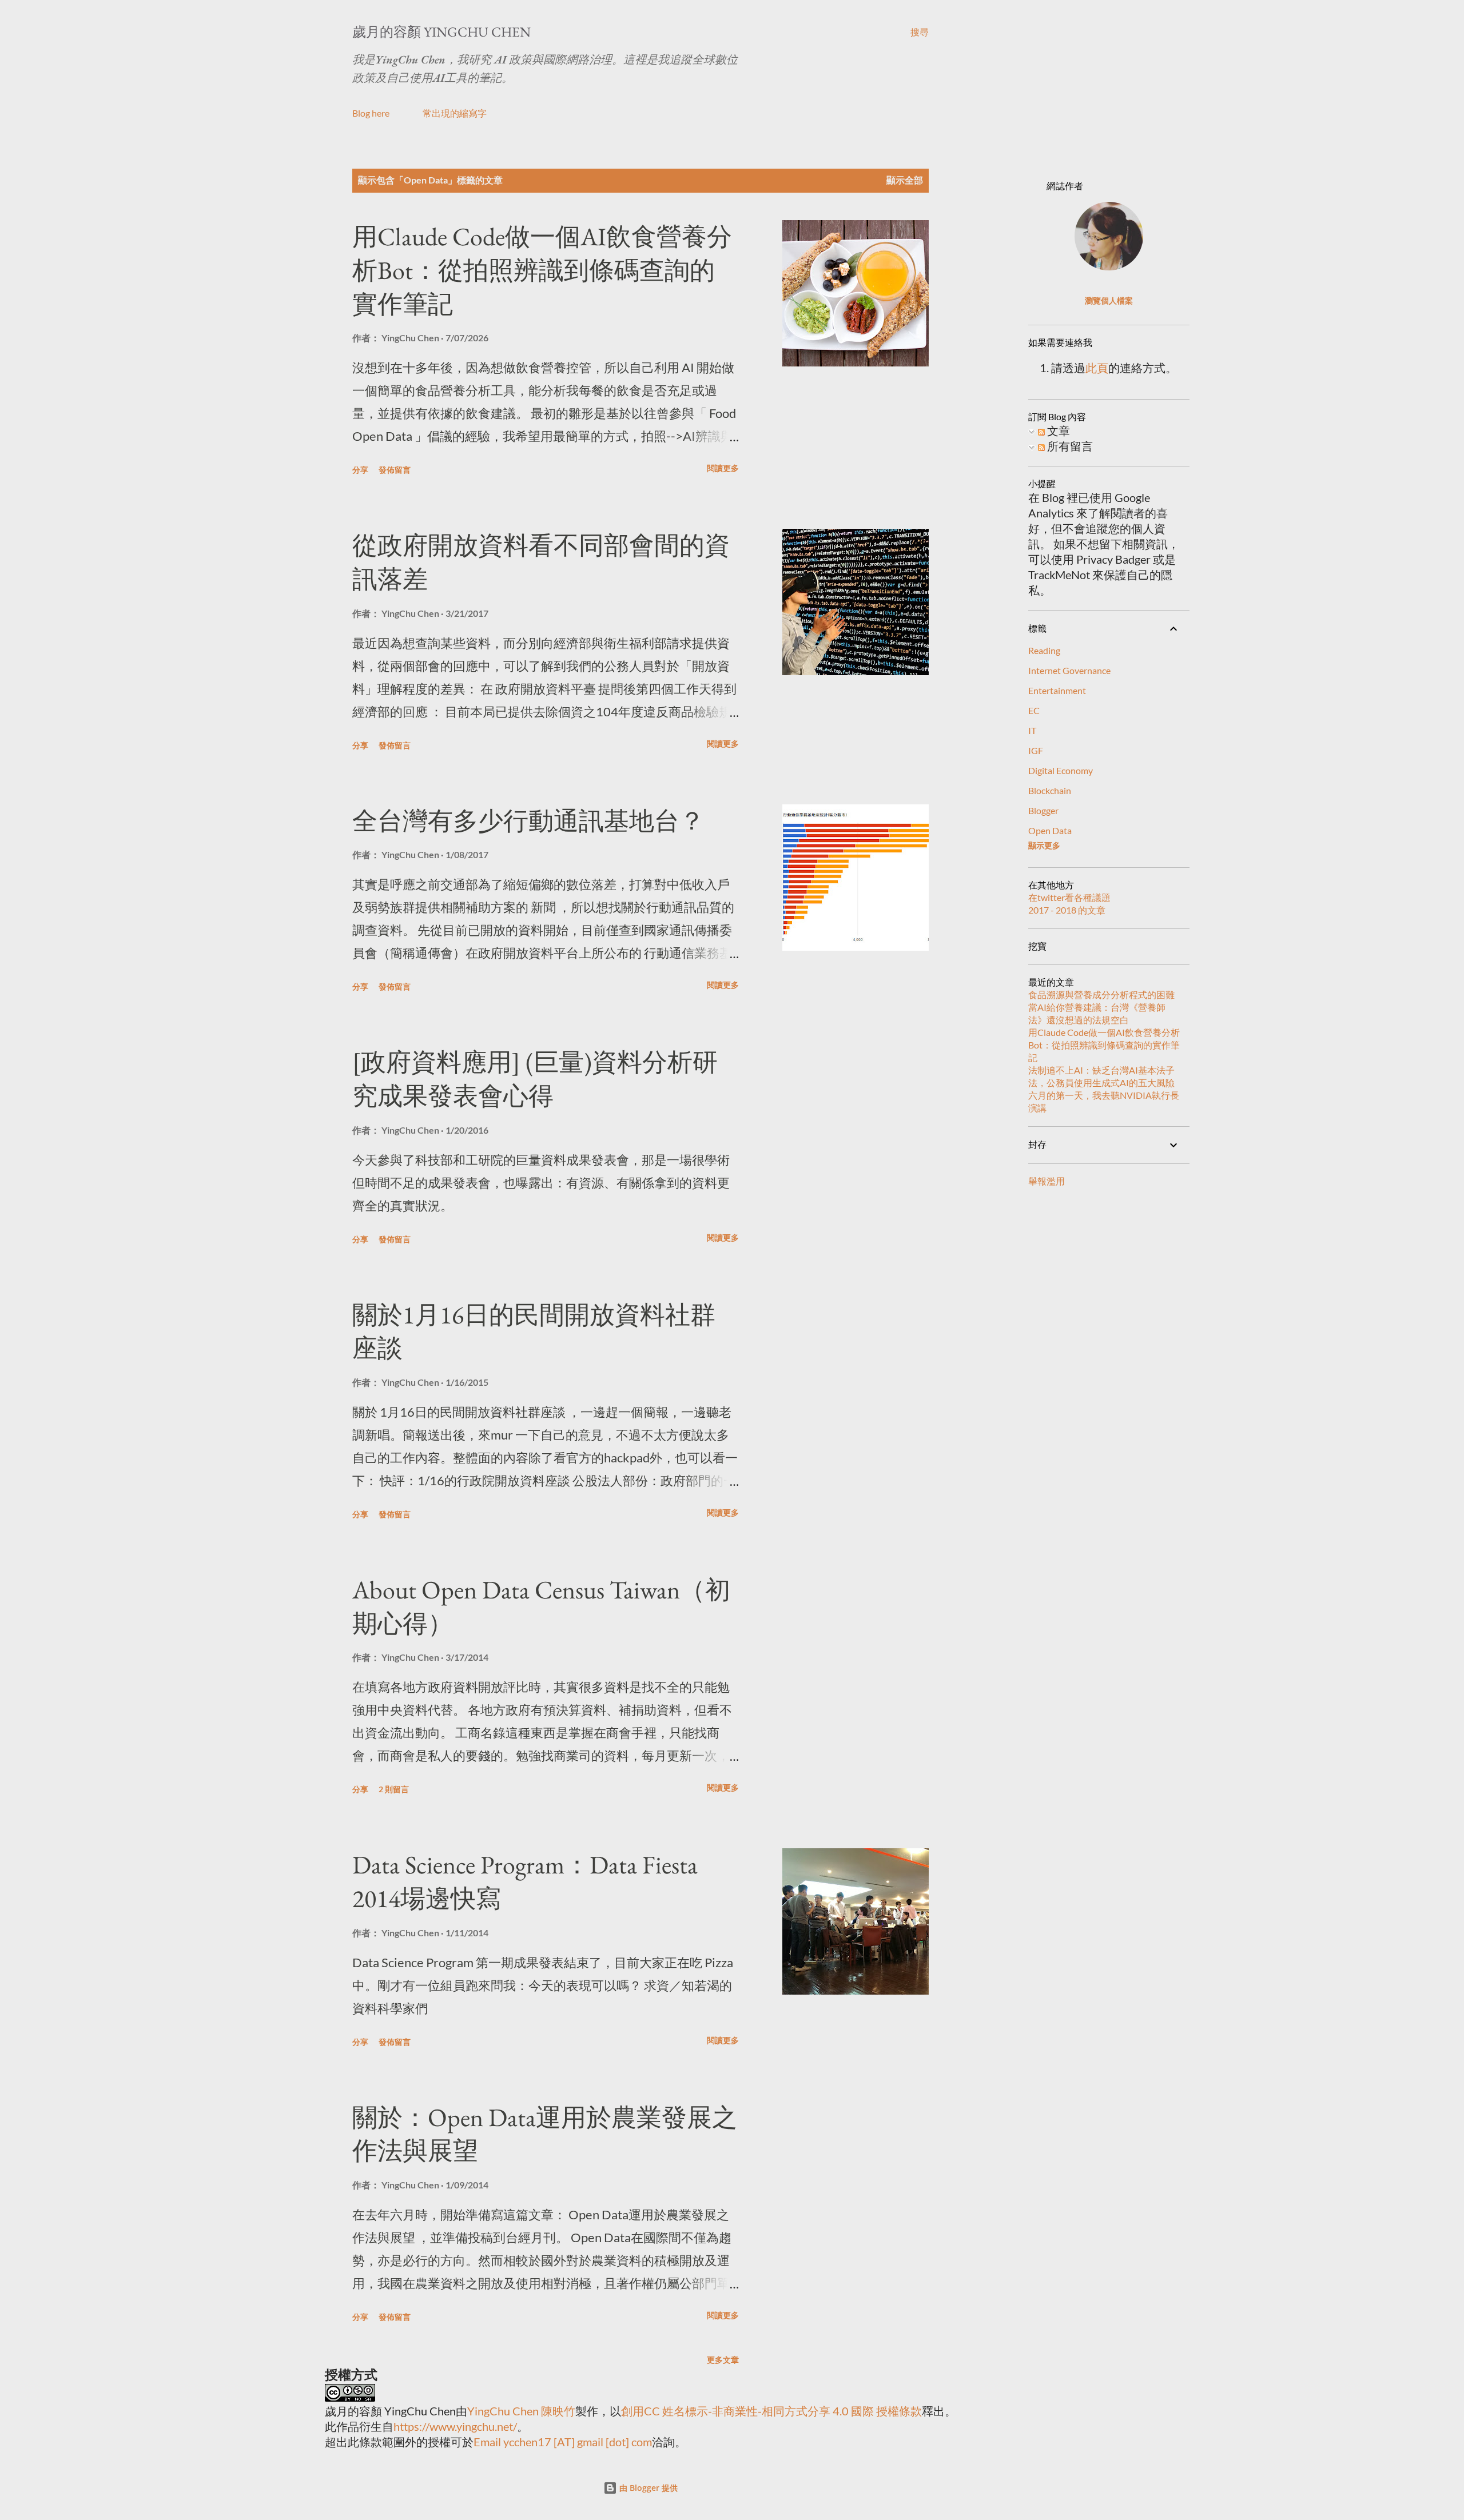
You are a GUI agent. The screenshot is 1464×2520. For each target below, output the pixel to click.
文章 (1057, 430)
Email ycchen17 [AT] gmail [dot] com (563, 2442)
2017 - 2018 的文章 (1067, 910)
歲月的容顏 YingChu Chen (441, 32)
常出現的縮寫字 (455, 113)
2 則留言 (394, 1789)
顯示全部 (905, 180)
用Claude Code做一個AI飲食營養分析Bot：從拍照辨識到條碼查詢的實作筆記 (542, 270)
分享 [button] (360, 470)
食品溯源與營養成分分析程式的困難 (1101, 994)
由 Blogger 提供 (647, 2488)
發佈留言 (395, 470)
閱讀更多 (723, 468)
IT (1032, 730)
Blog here (371, 113)
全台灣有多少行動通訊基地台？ (528, 821)
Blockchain (1050, 790)
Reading (1044, 650)
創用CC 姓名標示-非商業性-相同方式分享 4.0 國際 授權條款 (771, 2411)
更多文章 (723, 2360)
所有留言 (1069, 446)
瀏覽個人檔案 (1109, 300)
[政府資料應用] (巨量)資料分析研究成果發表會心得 (535, 1079)
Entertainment (1057, 690)
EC (1034, 710)
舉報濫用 (1047, 1181)
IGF (1036, 750)
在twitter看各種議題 (1069, 897)
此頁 (1097, 368)
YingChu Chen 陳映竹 (521, 2411)
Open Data (1050, 830)
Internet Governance (1069, 670)
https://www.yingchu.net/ (455, 2426)
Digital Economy (1061, 770)
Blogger (1043, 810)
